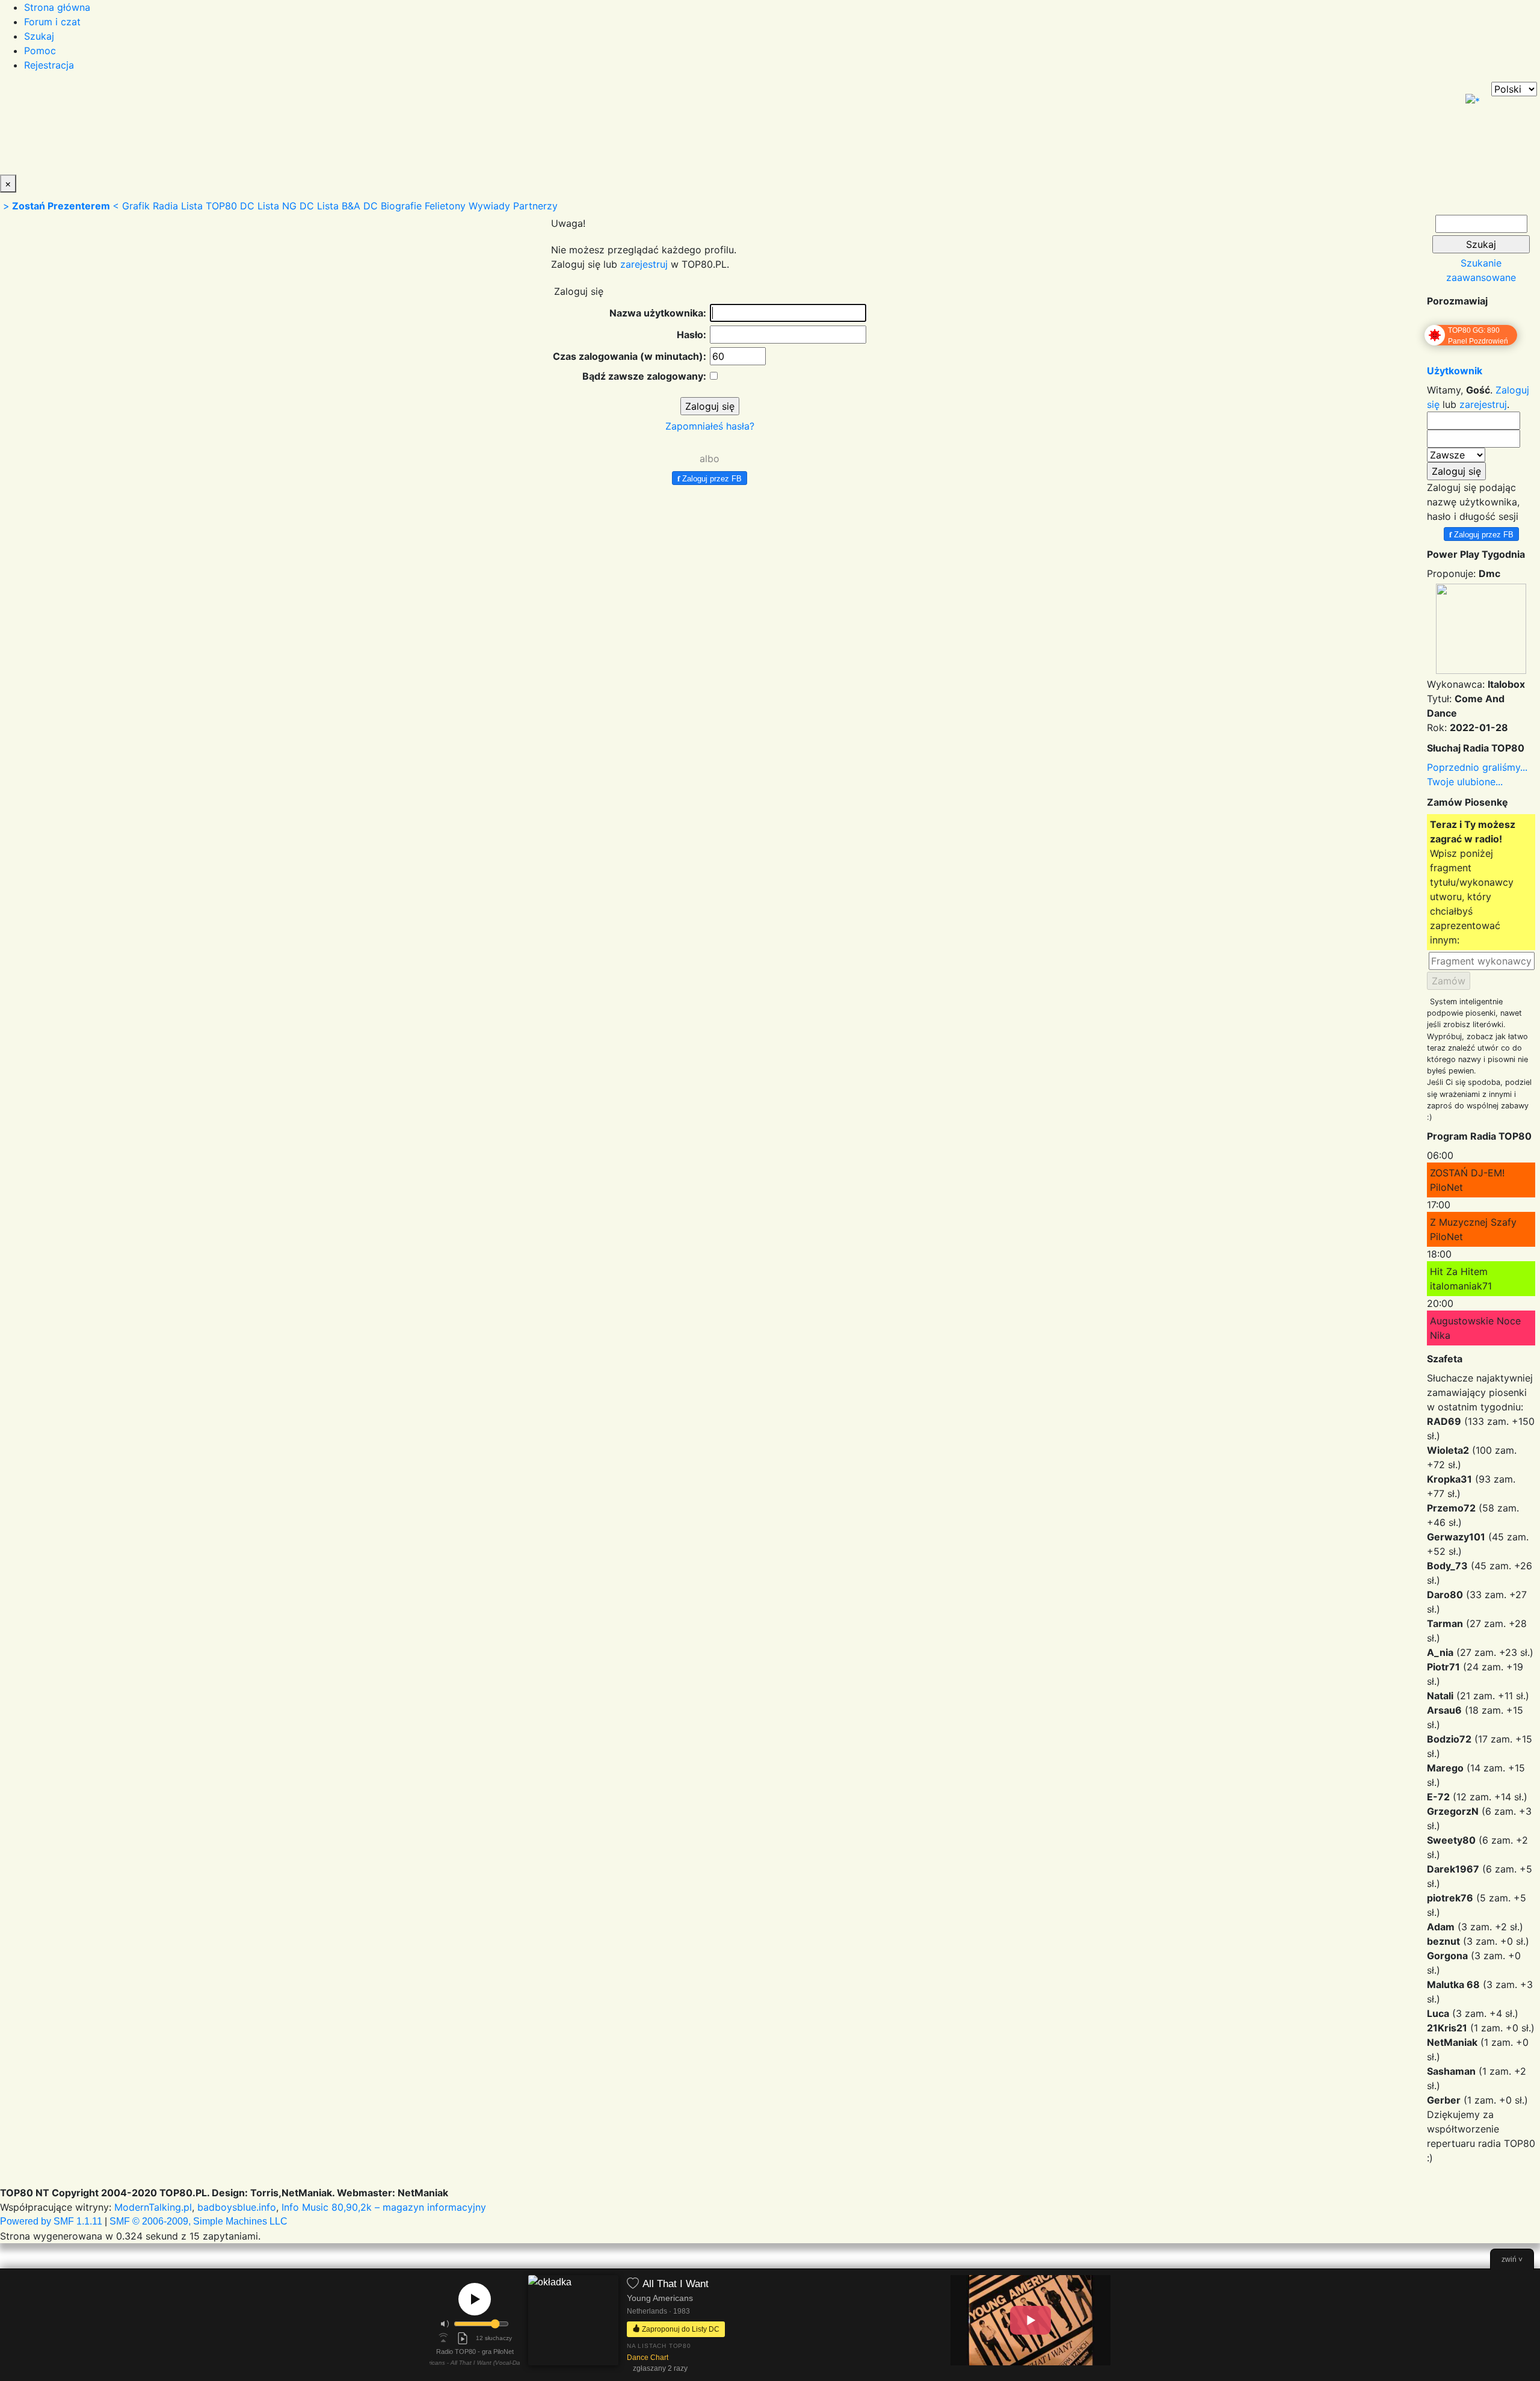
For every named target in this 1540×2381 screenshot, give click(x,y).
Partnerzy (535, 206)
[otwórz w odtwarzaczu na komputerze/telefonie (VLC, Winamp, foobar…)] (463, 2338)
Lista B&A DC (347, 206)
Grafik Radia (150, 206)
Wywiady (489, 206)
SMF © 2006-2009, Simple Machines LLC (199, 2221)
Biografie (401, 206)
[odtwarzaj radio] (475, 2299)
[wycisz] (445, 2324)
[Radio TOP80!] (280, 128)
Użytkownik (1455, 371)
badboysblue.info (237, 2207)
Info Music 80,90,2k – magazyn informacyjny (384, 2207)
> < (61, 206)
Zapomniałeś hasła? (710, 426)
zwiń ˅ (1512, 2259)
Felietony (445, 206)
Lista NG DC (286, 206)
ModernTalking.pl (153, 2207)
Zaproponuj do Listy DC (680, 2329)
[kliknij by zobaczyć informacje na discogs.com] (573, 2325)
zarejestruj (644, 264)
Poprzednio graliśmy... (1477, 767)
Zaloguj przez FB (710, 478)
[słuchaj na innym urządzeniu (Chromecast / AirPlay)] (443, 2338)
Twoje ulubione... (1465, 782)
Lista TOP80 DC (218, 206)
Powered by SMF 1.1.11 (51, 2221)
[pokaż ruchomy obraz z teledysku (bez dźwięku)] (1030, 2320)
